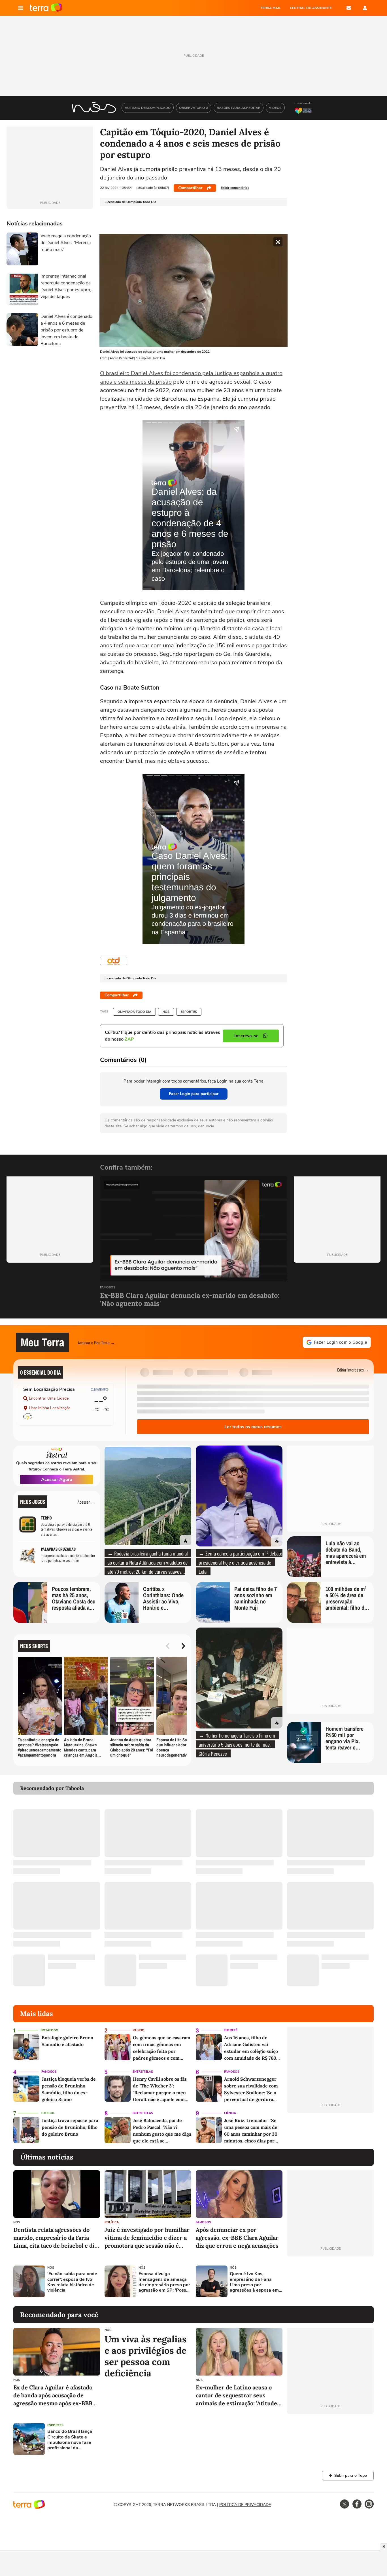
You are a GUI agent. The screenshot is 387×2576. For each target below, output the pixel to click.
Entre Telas (143, 2072)
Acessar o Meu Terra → (96, 1342)
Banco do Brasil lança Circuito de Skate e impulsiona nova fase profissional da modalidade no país (70, 2440)
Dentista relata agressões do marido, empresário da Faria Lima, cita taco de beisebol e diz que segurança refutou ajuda (55, 2238)
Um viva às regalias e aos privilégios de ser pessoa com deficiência (146, 2356)
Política (112, 2222)
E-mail (349, 8)
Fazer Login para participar (194, 1094)
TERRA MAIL (271, 8)
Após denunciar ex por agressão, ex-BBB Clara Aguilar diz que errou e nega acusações (237, 2238)
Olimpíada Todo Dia (134, 1012)
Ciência (230, 2113)
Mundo (139, 2030)
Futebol (48, 2113)
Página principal (46, 8)
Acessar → (87, 1502)
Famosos (108, 1288)
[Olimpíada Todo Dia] (114, 961)
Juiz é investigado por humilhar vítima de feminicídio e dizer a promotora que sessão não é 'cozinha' (147, 2238)
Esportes (189, 1012)
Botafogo (49, 2030)
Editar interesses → (353, 1370)
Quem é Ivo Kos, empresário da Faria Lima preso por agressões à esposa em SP (254, 2282)
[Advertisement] (330, 2281)
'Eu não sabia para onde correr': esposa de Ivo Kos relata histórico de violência (72, 2282)
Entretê (231, 2030)
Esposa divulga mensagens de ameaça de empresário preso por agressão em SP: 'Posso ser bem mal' (164, 2282)
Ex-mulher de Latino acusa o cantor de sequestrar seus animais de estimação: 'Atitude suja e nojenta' (236, 2396)
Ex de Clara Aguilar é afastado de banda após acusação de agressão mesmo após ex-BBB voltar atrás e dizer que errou (53, 2396)
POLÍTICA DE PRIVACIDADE (245, 2505)
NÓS (166, 1012)
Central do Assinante (311, 8)
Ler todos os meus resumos (253, 1427)
